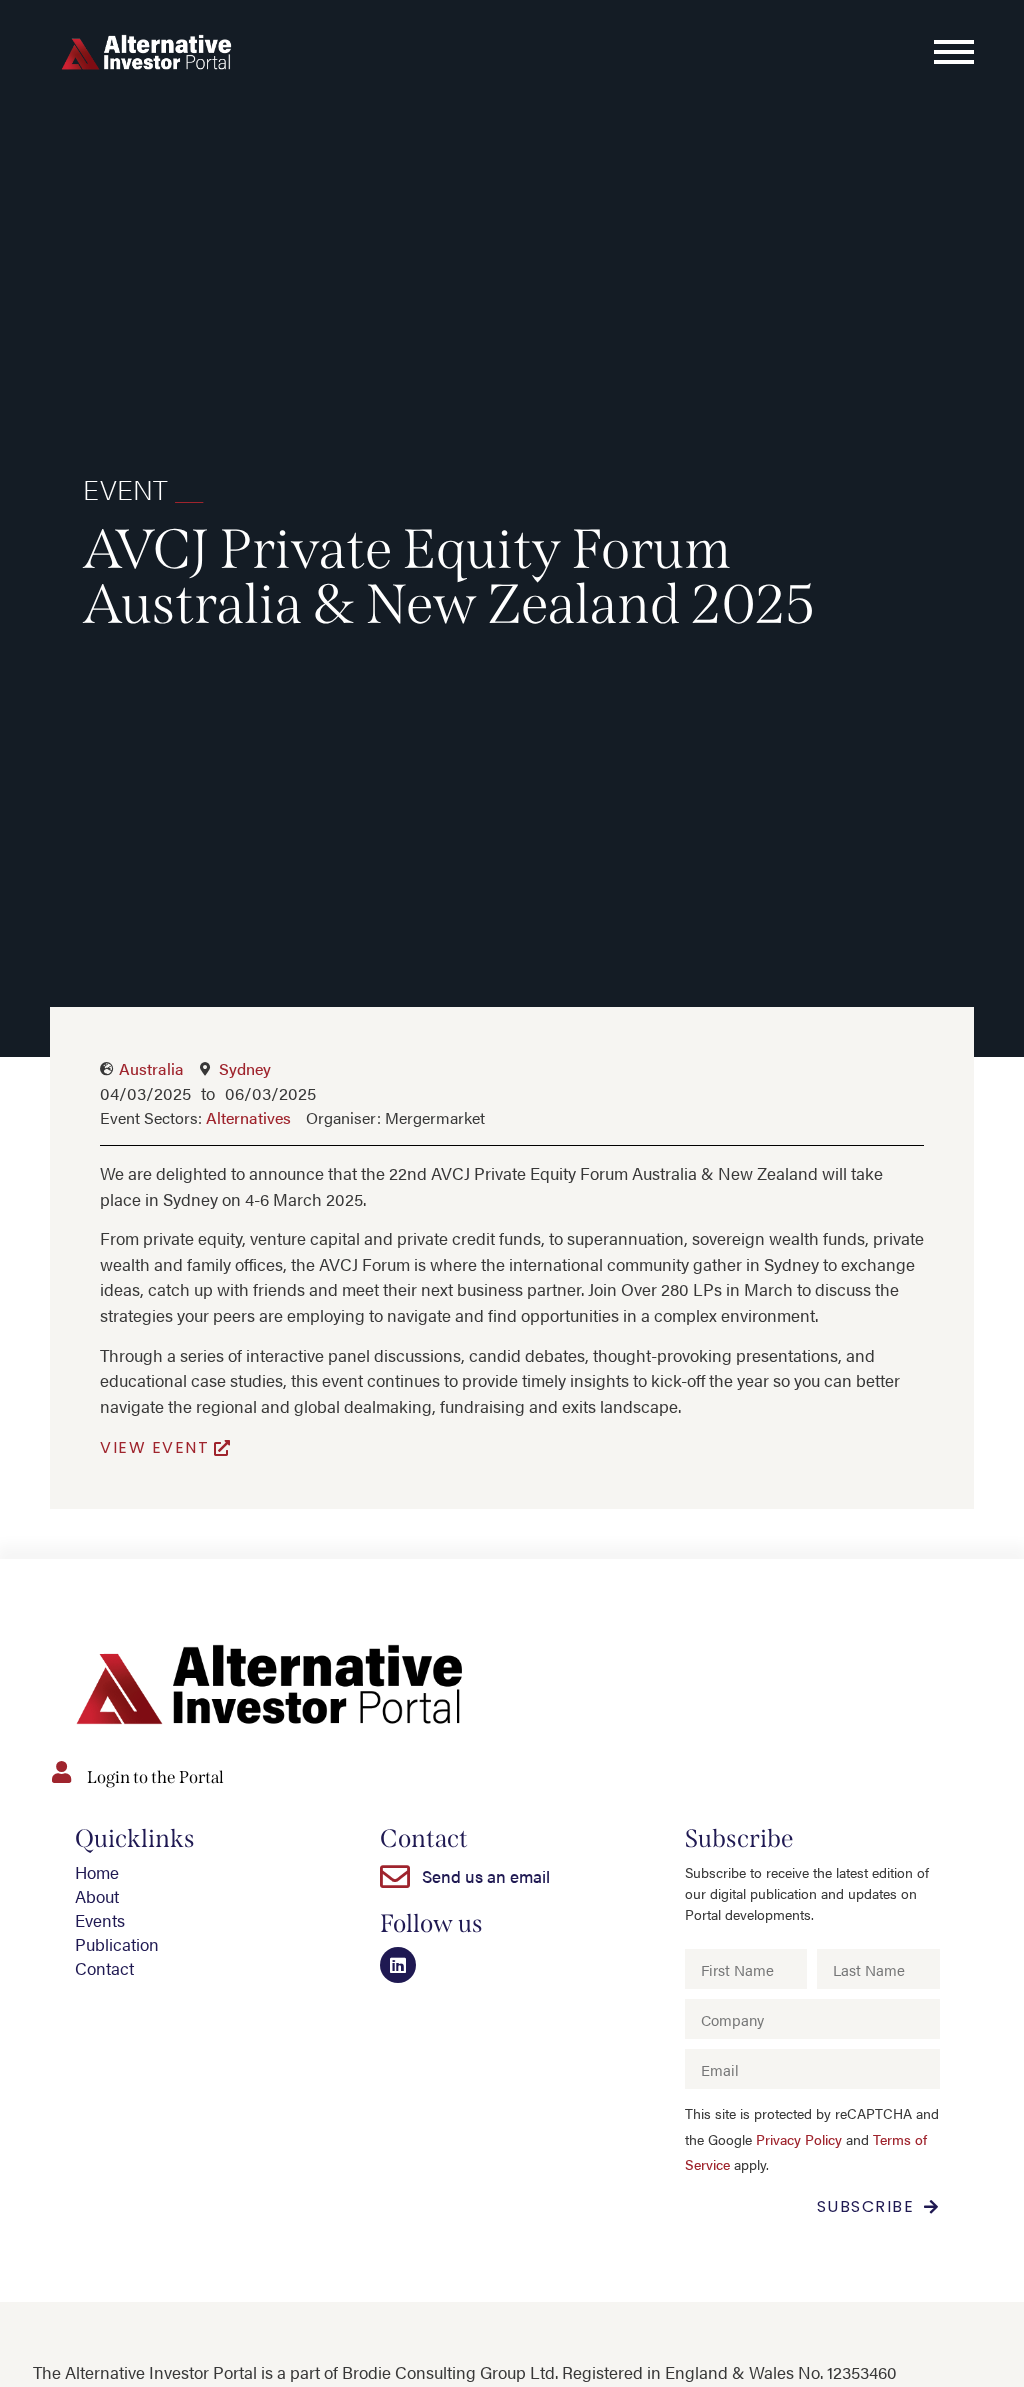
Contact (104, 1968)
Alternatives (248, 1117)
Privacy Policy (799, 2139)
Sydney (245, 1068)
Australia (151, 1068)
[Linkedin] (398, 1965)
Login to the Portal (155, 1777)
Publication (117, 1944)
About (97, 1896)
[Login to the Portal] (61, 1772)
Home (97, 1872)
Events (100, 1920)
